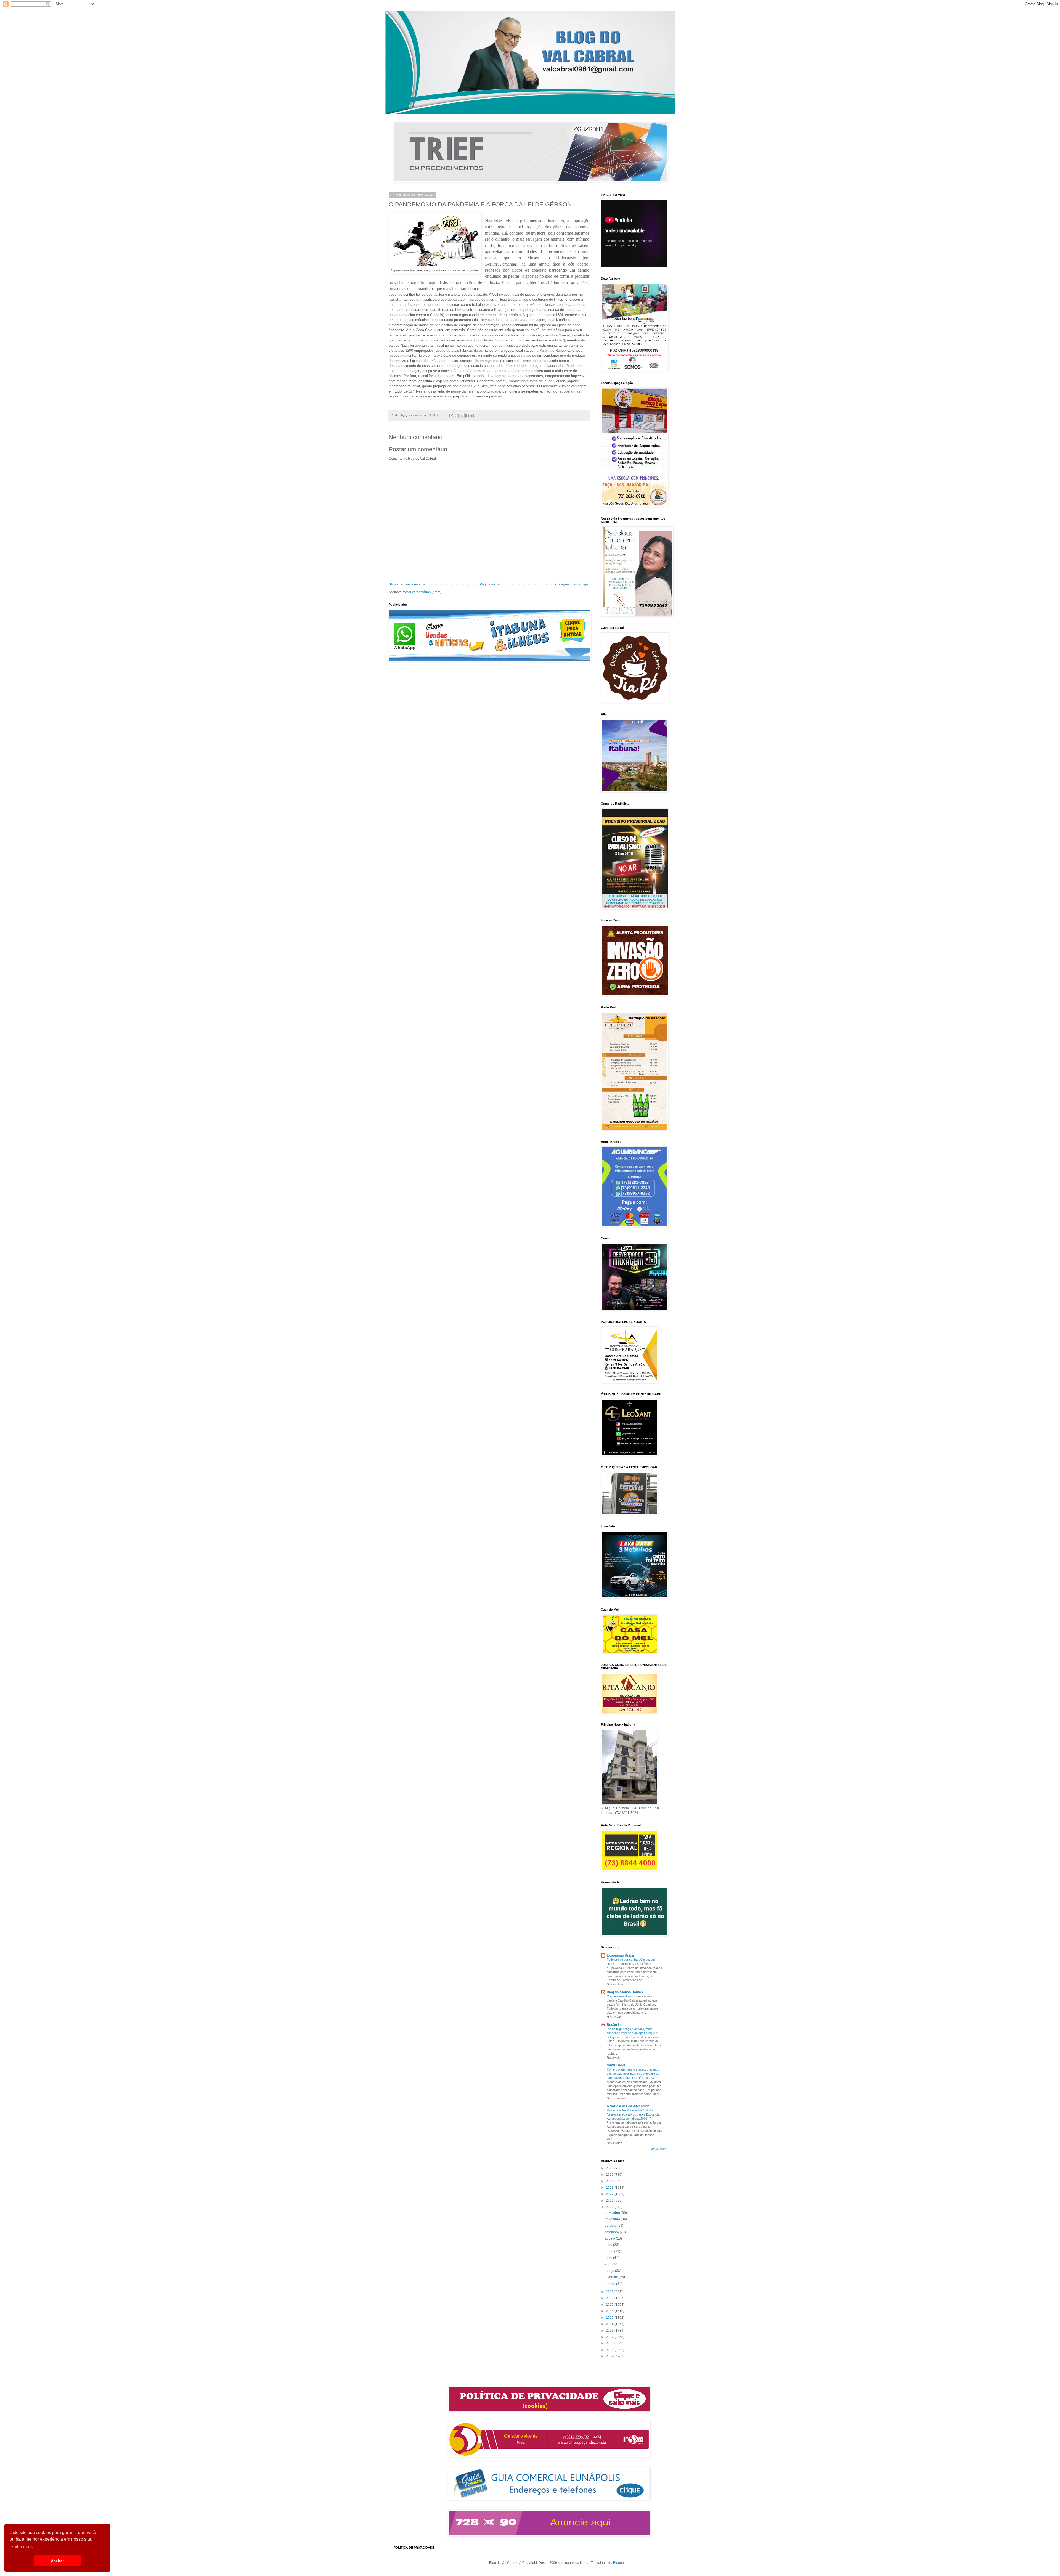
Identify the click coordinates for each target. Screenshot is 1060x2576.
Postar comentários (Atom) (422, 592)
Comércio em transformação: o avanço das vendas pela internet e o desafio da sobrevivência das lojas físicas (633, 2074)
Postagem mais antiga (571, 584)
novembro (613, 2219)
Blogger (619, 2563)
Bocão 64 (614, 2025)
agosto (610, 2238)
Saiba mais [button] (22, 2547)
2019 (610, 2292)
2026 (610, 2168)
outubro (611, 2225)
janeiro (610, 2284)
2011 (610, 2343)
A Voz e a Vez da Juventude (628, 2106)
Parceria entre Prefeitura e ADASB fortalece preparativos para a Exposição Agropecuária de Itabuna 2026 (634, 2114)
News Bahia (616, 2065)
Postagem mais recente (408, 584)
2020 (610, 2207)
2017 (610, 2305)
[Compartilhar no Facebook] (467, 415)
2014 (610, 2324)
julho (609, 2245)
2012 (610, 2337)
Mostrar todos (659, 2149)
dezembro (613, 2213)
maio (609, 2258)
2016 (610, 2311)
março (610, 2271)
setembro (612, 2232)
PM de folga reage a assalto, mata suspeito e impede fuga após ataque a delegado (632, 2033)
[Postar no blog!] (457, 415)
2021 (610, 2201)
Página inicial (490, 584)
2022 (610, 2194)
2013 (610, 2331)
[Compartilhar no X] (462, 415)
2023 (610, 2188)
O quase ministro (619, 1996)
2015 (610, 2318)
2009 (610, 2356)
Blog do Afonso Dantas (625, 1992)
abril (609, 2264)
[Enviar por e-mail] (451, 415)
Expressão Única (620, 1955)
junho (609, 2251)
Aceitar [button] (57, 2561)
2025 (610, 2175)
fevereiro (612, 2277)
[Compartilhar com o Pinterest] (472, 415)
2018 (610, 2298)
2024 (610, 2181)
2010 (610, 2350)
